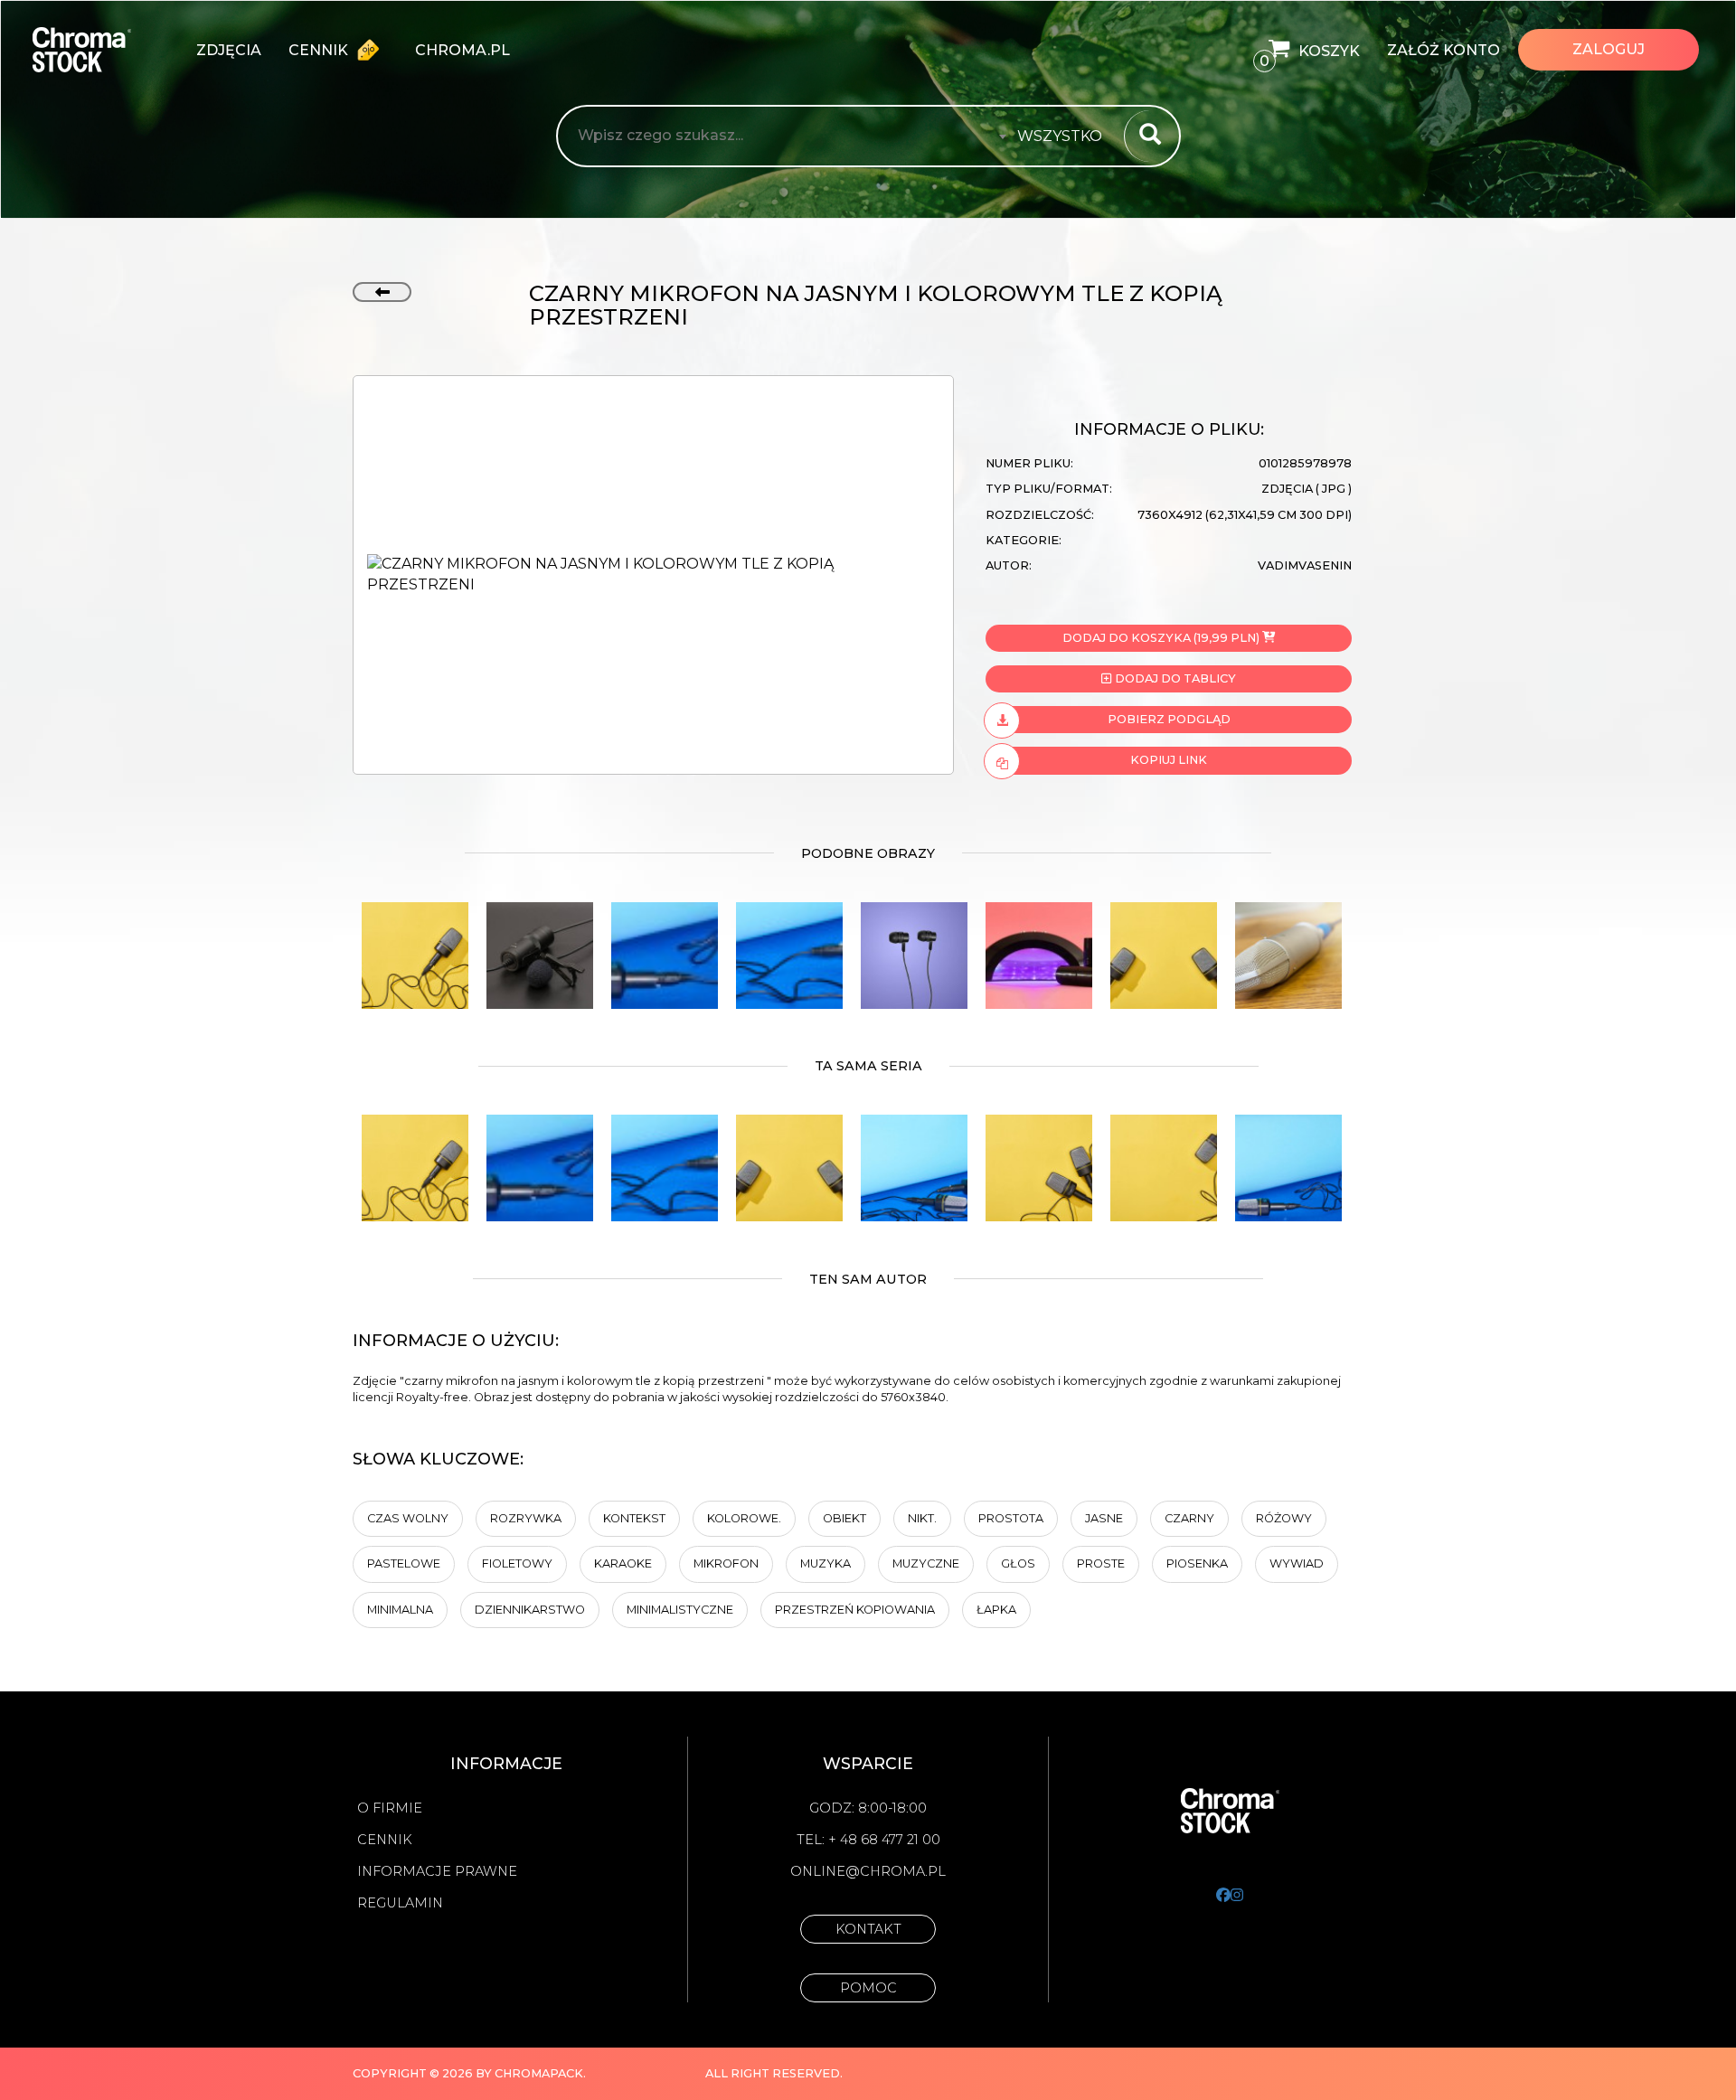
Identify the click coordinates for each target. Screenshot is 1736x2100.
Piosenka (1197, 1563)
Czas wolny (408, 1518)
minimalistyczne (680, 1610)
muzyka (826, 1563)
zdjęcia (229, 50)
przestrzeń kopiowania (855, 1610)
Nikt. (922, 1518)
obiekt (844, 1518)
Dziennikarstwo (530, 1610)
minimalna (400, 1610)
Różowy (1284, 1518)
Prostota (1011, 1518)
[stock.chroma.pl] (101, 50)
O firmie (390, 1808)
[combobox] (1065, 137)
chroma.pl (462, 50)
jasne (1104, 1518)
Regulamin (400, 1903)
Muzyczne (926, 1563)
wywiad (1297, 1563)
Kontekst (634, 1518)
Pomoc (868, 1988)
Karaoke (623, 1563)
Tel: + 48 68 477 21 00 (868, 1840)
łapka (996, 1610)
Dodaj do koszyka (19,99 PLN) (1161, 638)
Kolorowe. (744, 1518)
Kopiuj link (1169, 760)
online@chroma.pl (868, 1871)
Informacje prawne (437, 1871)
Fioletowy (517, 1563)
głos (1018, 1563)
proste (1101, 1563)
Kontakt (868, 1929)
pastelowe (404, 1563)
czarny (1189, 1518)
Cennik (320, 50)
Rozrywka (526, 1518)
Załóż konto (1444, 50)
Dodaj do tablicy (1174, 678)
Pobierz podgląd (1169, 719)
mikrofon (726, 1563)
